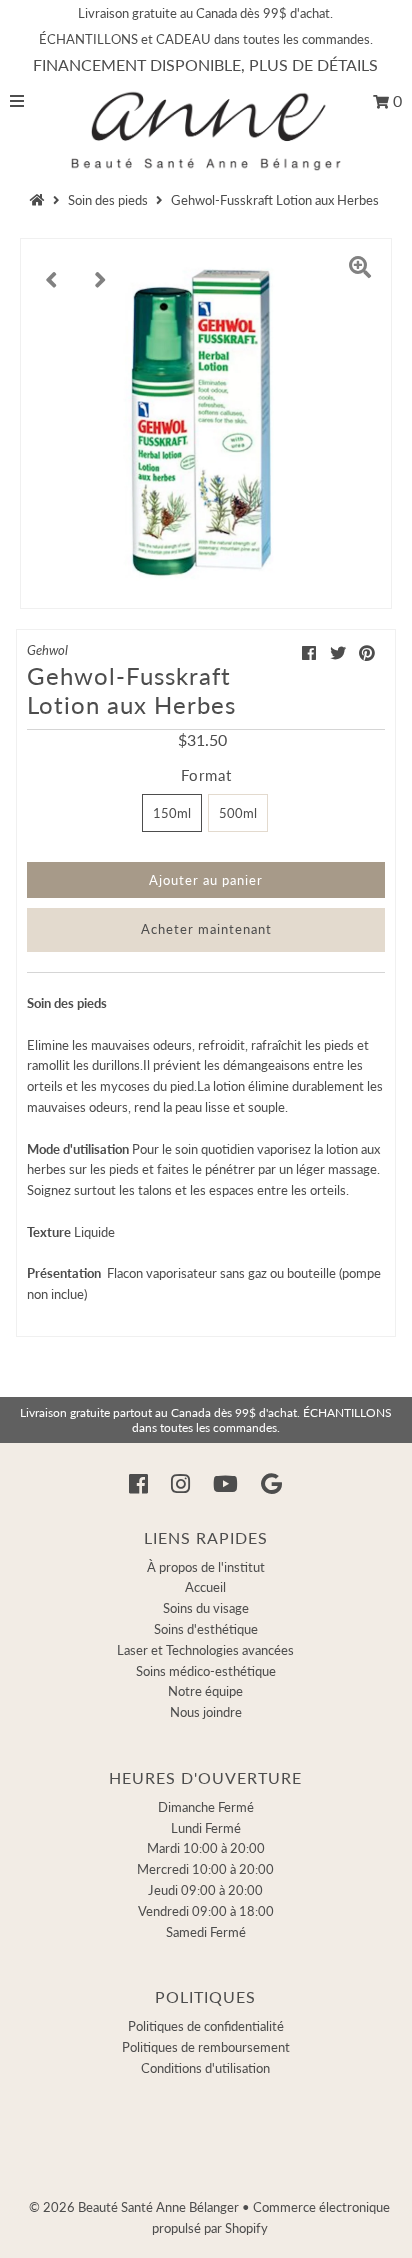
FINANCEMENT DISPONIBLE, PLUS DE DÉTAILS (205, 64)
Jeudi (205, 1890)
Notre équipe (205, 1691)
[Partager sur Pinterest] (367, 652)
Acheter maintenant (206, 929)
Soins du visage (206, 1608)
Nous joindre (206, 1712)
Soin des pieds (108, 200)
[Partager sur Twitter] (338, 652)
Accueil (205, 1587)
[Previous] (52, 270)
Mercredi (205, 1869)
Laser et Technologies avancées (205, 1650)
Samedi (206, 1932)
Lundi (206, 1828)
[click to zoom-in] (360, 270)
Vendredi (206, 1911)
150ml (172, 813)
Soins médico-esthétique (206, 1671)
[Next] (101, 270)
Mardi (206, 1848)
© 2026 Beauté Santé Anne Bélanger (134, 2207)
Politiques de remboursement (206, 2047)
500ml (238, 813)
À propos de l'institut (206, 1567)
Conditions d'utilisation (205, 2068)
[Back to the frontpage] (40, 200)
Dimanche (206, 1807)
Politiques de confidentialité (206, 2026)
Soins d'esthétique (206, 1629)
